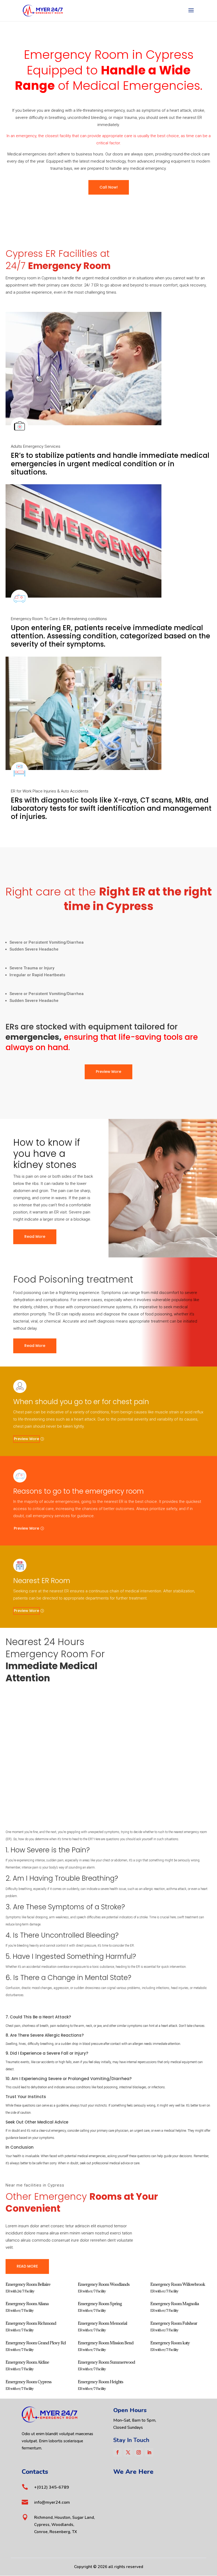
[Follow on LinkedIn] (149, 2452)
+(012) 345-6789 (52, 2487)
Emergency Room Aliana (27, 2304)
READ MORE (27, 2266)
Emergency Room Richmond (31, 2323)
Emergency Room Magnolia (175, 2304)
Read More (35, 1237)
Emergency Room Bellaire (28, 2284)
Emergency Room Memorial (102, 2323)
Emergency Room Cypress (28, 2382)
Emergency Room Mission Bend (106, 2343)
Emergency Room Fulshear (174, 2323)
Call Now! (109, 187)
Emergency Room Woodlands (104, 2284)
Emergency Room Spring (100, 2304)
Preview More (108, 1072)
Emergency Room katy (170, 2343)
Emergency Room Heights (100, 2382)
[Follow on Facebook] (117, 2452)
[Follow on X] (128, 2452)
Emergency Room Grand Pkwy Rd (36, 2343)
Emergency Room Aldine (27, 2362)
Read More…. (17, 1690)
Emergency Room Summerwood (106, 2362)
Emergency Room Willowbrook (178, 2284)
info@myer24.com (52, 2502)
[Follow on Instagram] (139, 2452)
